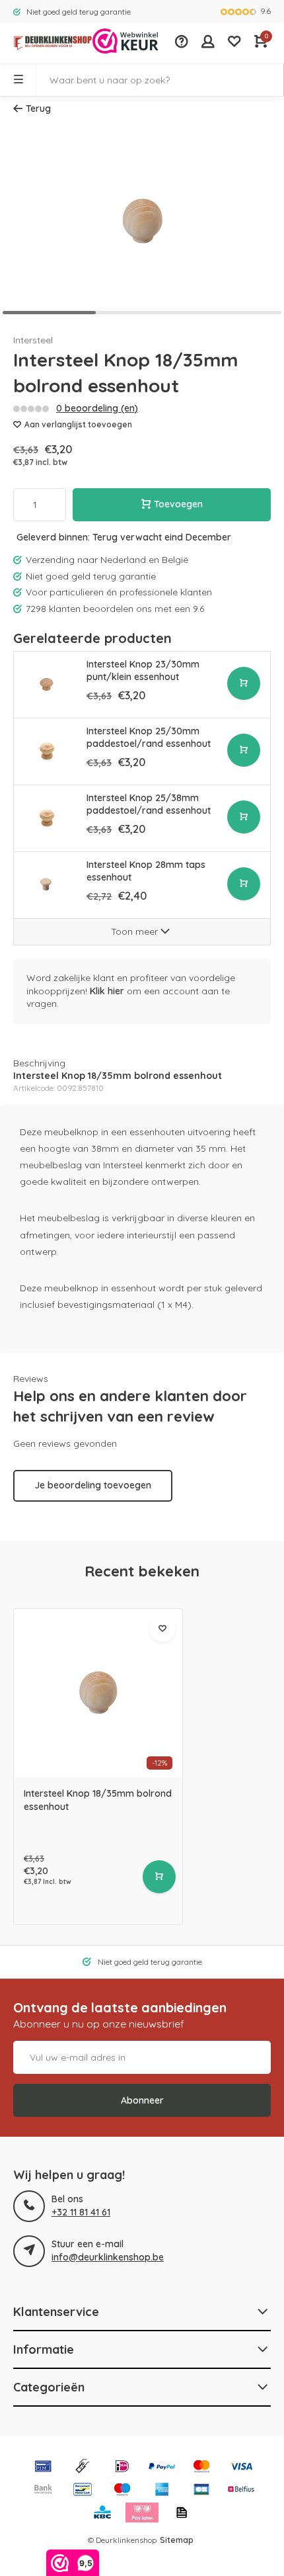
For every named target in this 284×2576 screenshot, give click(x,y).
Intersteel (33, 340)
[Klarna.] (142, 2514)
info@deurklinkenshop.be (108, 2257)
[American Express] (162, 2491)
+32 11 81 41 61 (81, 2212)
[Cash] (83, 2468)
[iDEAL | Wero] (122, 2468)
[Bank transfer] (43, 2491)
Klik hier (107, 991)
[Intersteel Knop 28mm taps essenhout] (47, 885)
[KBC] (102, 2514)
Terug (38, 108)
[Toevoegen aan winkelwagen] (244, 683)
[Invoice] (182, 2514)
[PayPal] (162, 2468)
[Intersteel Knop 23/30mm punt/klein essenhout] (47, 684)
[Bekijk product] (159, 1877)
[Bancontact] (83, 2491)
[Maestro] (122, 2491)
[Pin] (43, 2468)
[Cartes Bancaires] (201, 2491)
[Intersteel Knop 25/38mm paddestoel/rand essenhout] (47, 818)
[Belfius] (241, 2491)
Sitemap (177, 2540)
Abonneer (142, 2100)
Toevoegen (178, 504)
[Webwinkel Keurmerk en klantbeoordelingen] (125, 43)
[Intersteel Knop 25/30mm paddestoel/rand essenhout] (47, 751)
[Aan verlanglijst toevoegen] (162, 1629)
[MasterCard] (201, 2468)
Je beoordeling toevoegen (93, 1485)
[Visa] (241, 2468)
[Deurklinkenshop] (46, 43)
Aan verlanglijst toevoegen (78, 424)
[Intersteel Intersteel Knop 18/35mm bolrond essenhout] (98, 1693)
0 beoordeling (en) (97, 408)
